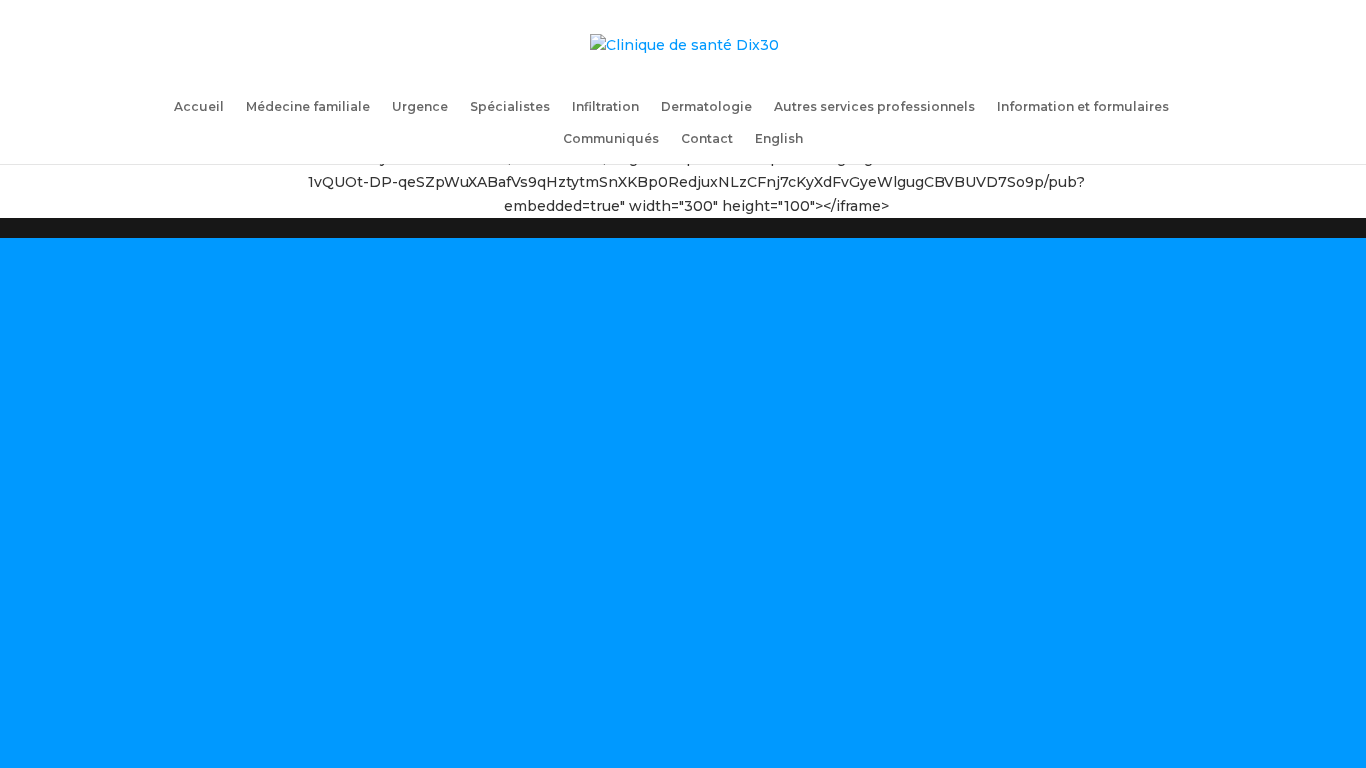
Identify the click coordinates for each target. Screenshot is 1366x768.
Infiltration (605, 107)
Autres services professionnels (874, 107)
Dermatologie (706, 107)
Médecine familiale (308, 107)
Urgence (420, 107)
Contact (707, 139)
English (779, 139)
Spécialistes (510, 107)
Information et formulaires (1083, 107)
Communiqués (611, 139)
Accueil (199, 107)
